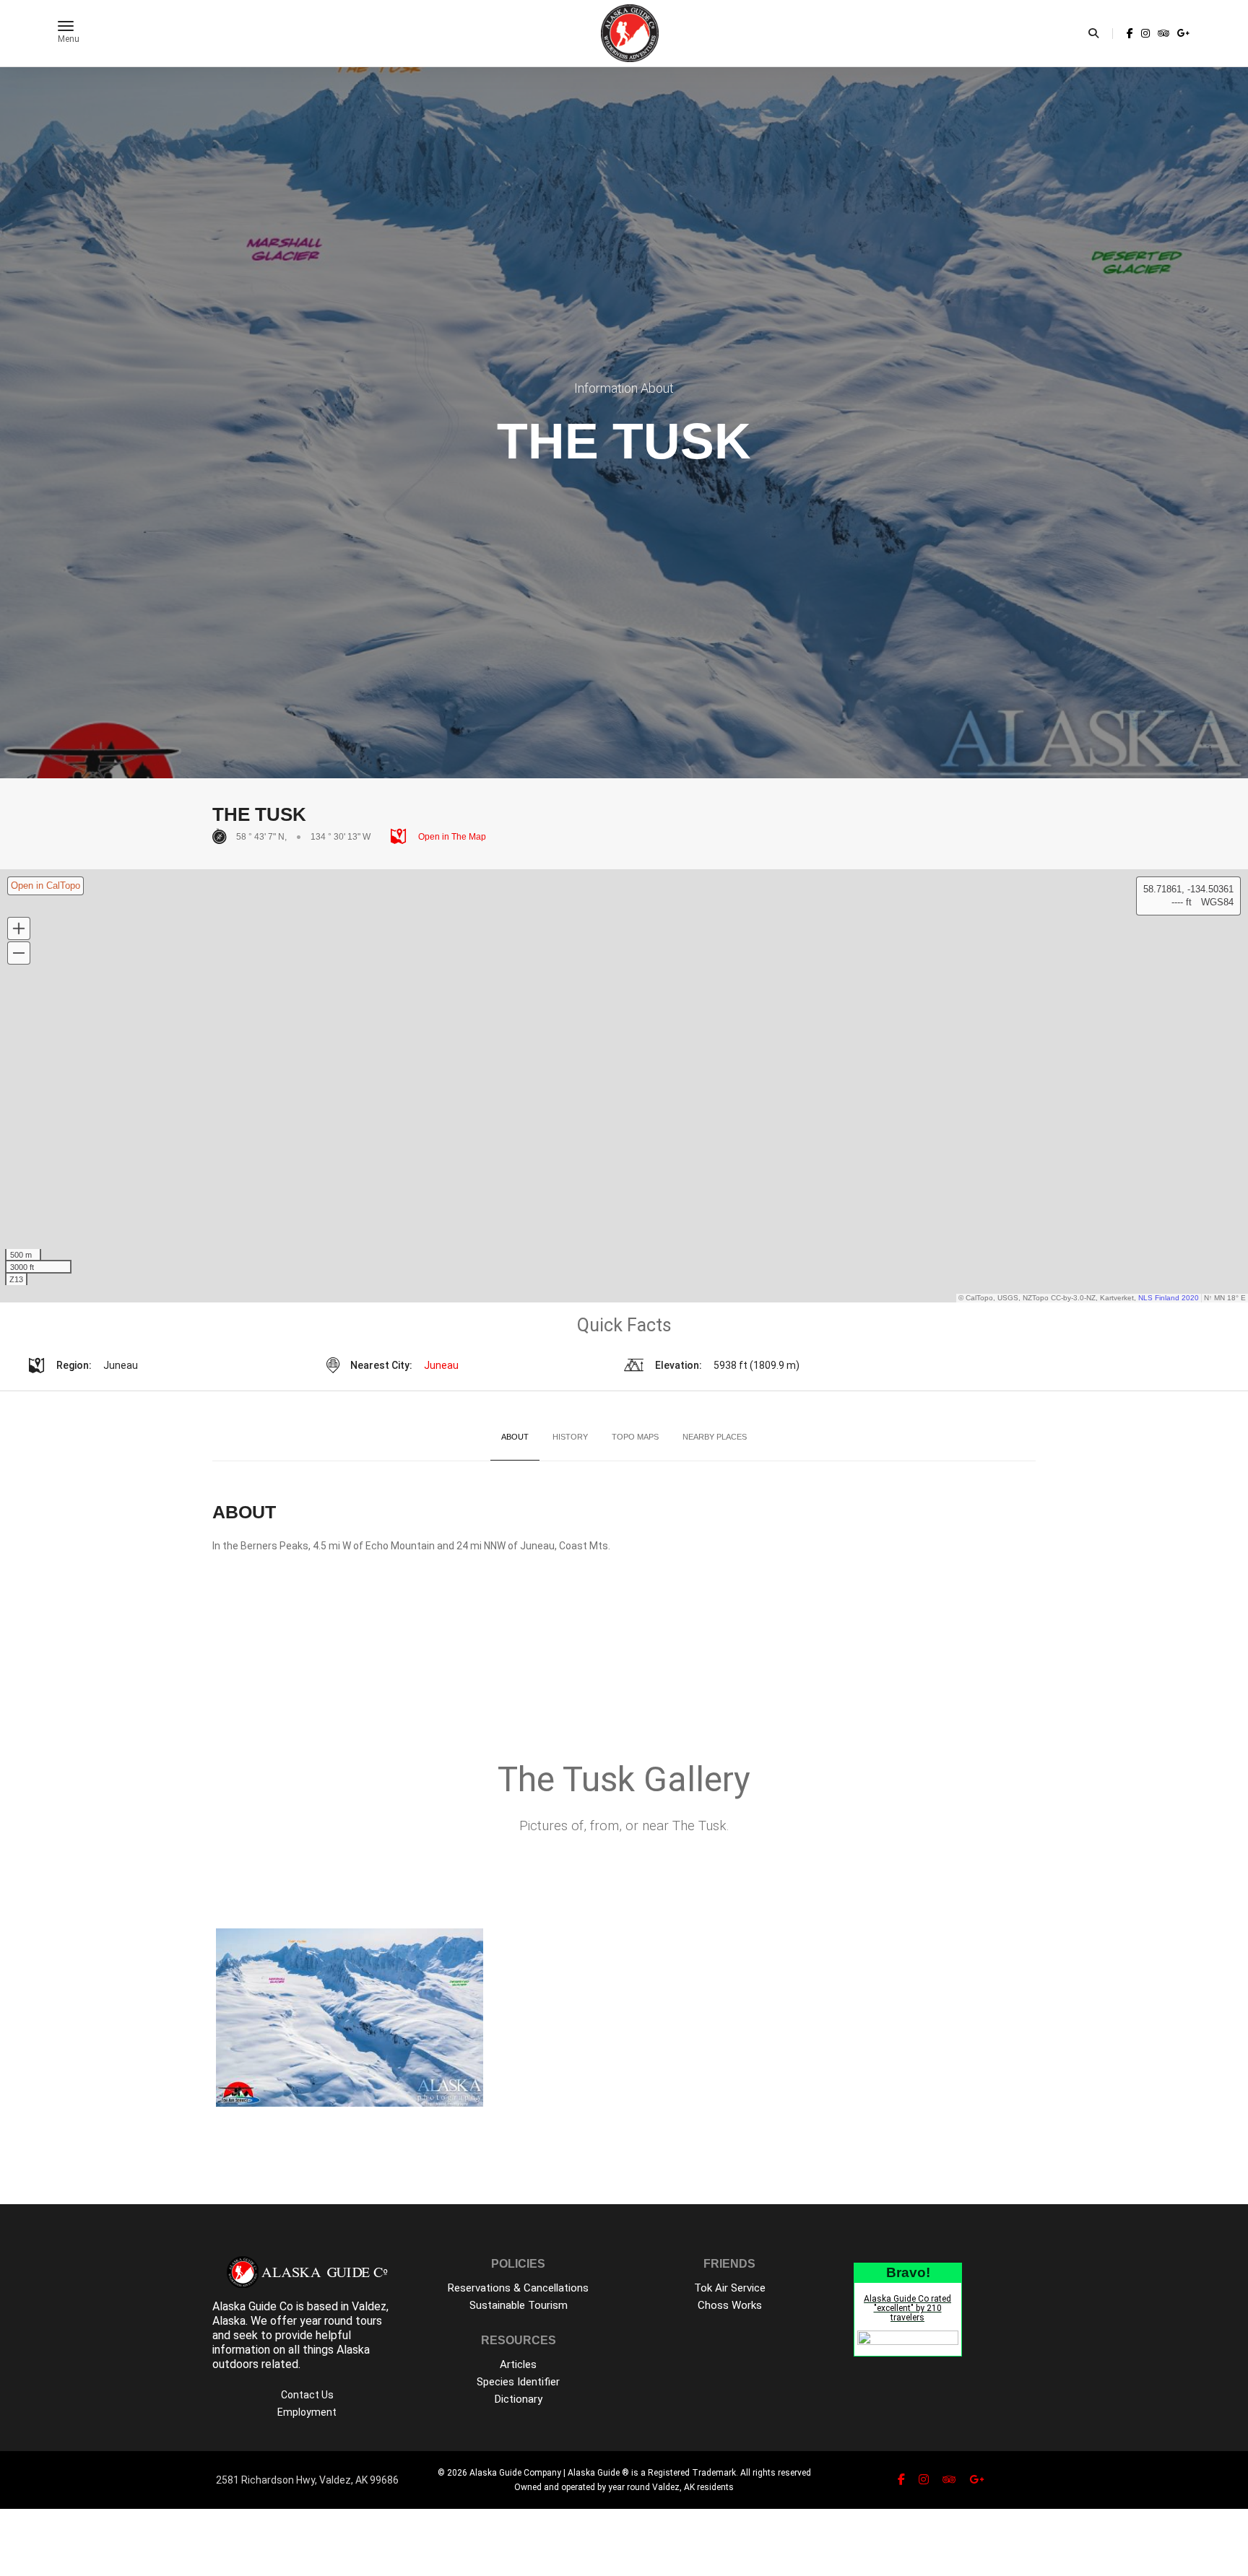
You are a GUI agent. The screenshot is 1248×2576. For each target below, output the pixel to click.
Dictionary (519, 2399)
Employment (307, 2412)
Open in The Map (451, 837)
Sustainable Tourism (519, 2305)
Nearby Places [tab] (715, 1437)
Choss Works (730, 2305)
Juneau (441, 1365)
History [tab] (570, 1437)
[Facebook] (1130, 33)
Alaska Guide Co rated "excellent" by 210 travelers (907, 2308)
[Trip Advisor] (1163, 33)
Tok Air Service (730, 2288)
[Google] (1182, 33)
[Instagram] (1145, 33)
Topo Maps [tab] (635, 1437)
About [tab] (515, 1437)
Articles (518, 2364)
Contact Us (307, 2395)
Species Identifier (518, 2382)
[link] (1130, 33)
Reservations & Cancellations (518, 2288)
